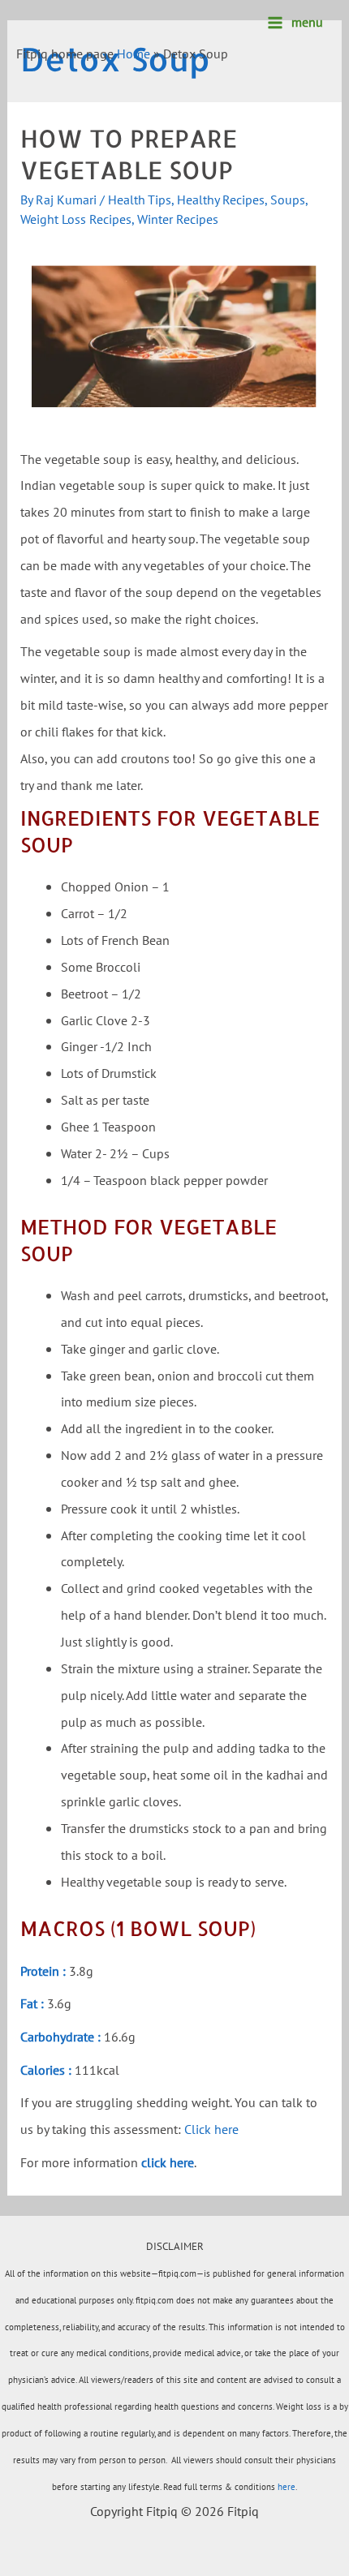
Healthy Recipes (221, 200)
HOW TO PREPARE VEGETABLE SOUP (129, 154)
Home (134, 54)
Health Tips (140, 200)
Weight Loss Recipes (76, 219)
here (287, 2487)
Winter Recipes (178, 219)
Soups (288, 200)
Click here (211, 2129)
